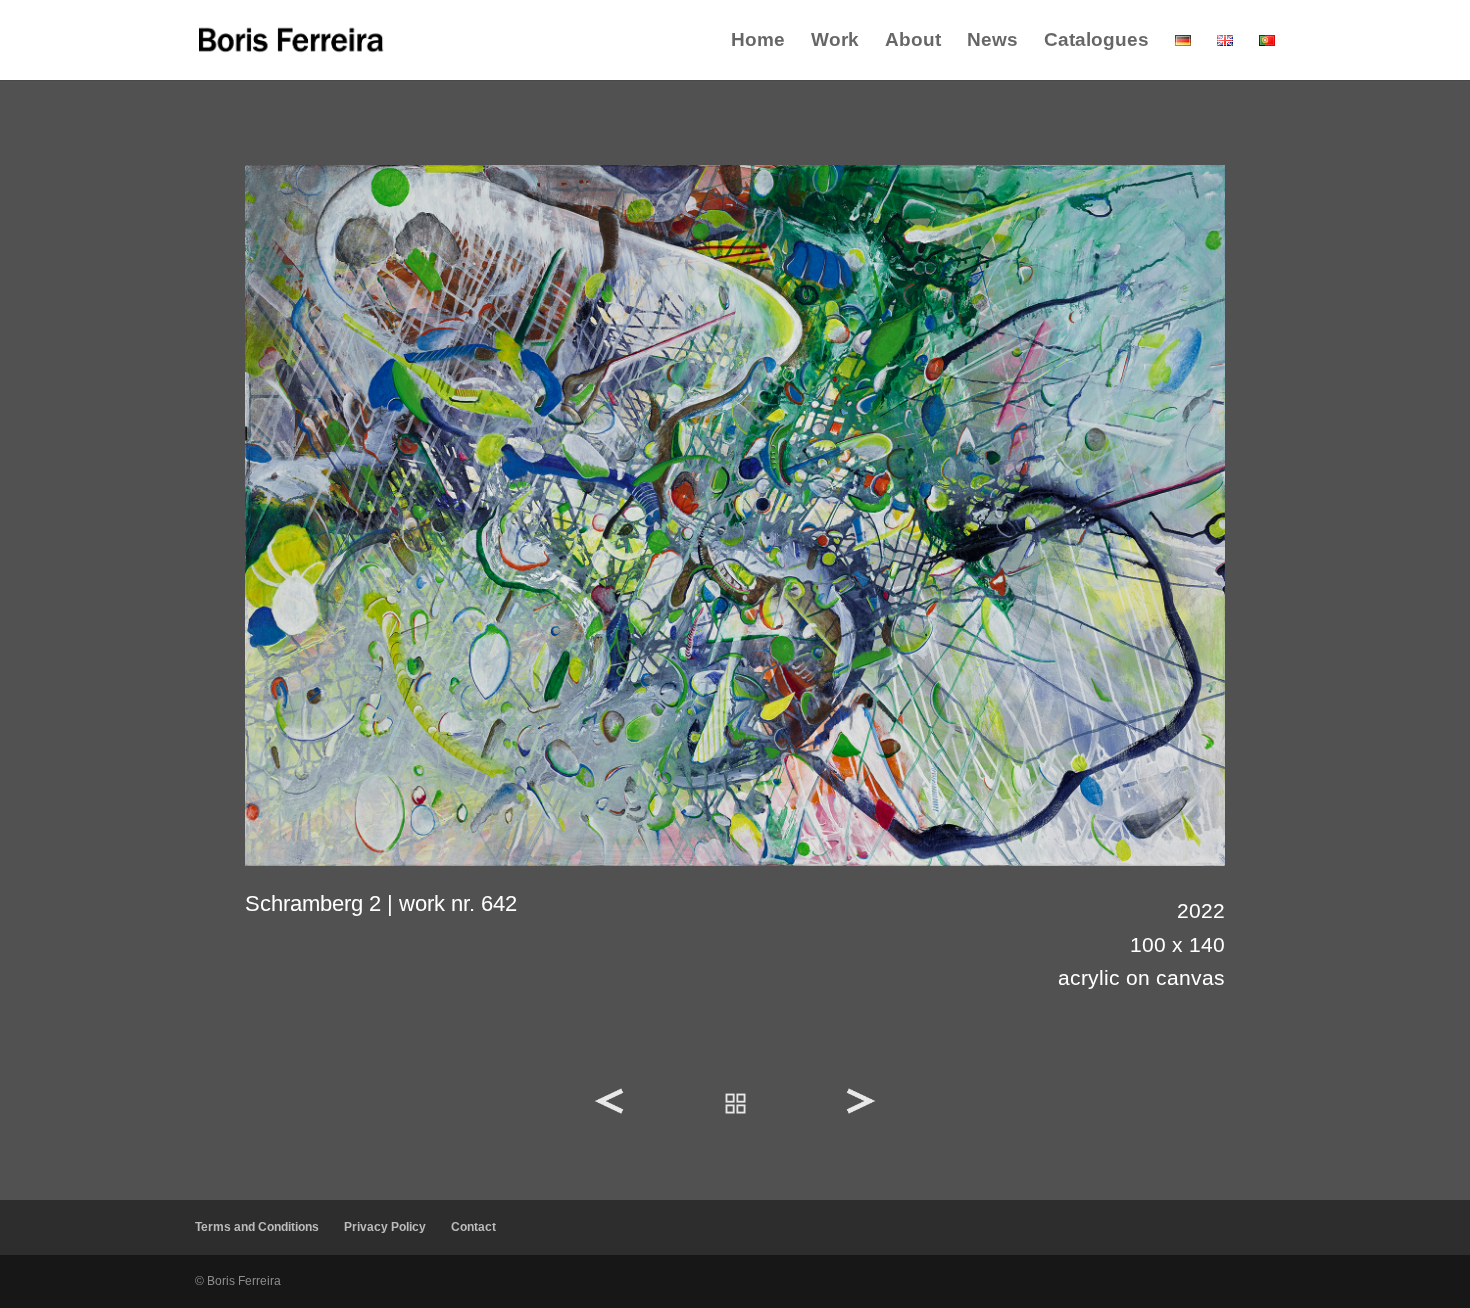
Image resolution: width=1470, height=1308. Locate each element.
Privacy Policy (385, 1227)
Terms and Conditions (257, 1227)
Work (835, 41)
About (913, 41)
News (992, 41)
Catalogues (1096, 41)
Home (758, 41)
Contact (473, 1227)
